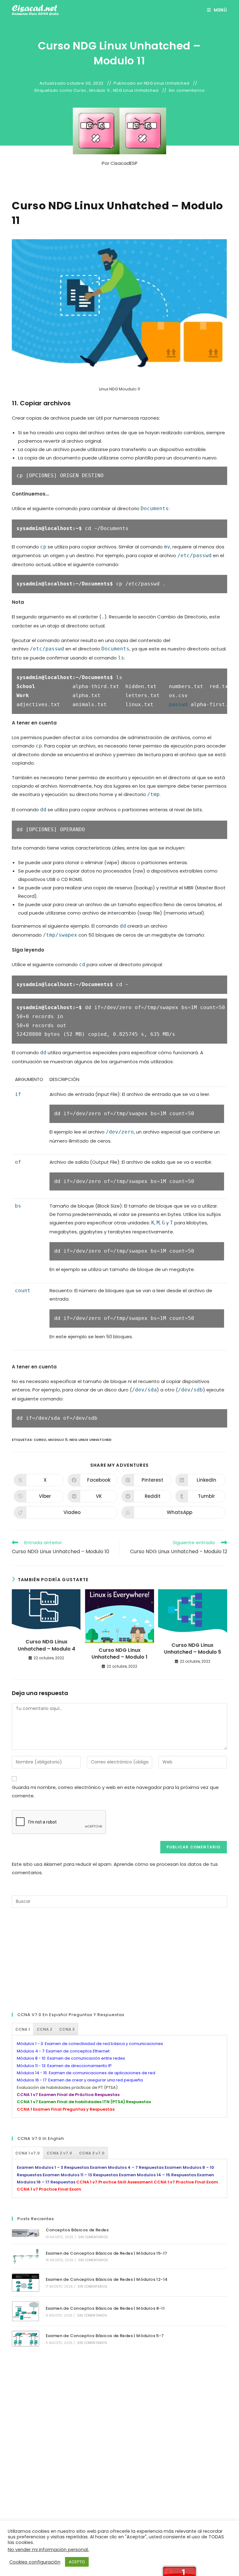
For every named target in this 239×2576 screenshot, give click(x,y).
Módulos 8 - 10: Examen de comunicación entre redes (71, 2058)
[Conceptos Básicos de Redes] (25, 2233)
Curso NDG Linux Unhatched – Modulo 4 (47, 1645)
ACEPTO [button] (77, 2562)
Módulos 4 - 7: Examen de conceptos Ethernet (63, 2051)
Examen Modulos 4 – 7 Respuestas (127, 2167)
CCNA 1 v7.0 (28, 2153)
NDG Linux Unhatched (167, 83)
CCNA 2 (45, 2029)
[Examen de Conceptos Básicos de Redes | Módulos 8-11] (25, 2311)
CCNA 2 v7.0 (59, 2153)
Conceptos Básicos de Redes (77, 2230)
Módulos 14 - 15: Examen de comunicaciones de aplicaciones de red (86, 2073)
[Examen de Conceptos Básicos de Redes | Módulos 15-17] (25, 2256)
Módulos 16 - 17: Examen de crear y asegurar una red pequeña (80, 2080)
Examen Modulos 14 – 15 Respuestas (157, 2175)
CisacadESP (124, 163)
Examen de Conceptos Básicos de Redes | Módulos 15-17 (107, 2253)
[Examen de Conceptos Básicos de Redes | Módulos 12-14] (25, 2283)
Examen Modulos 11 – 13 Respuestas (80, 2175)
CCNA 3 (67, 2029)
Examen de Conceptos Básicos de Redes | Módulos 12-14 (107, 2279)
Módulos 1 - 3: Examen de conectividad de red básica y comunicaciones (90, 2044)
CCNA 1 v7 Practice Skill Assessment (115, 2182)
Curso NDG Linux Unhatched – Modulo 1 (119, 1654)
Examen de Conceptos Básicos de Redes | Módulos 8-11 (105, 2308)
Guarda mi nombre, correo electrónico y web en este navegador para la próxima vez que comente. (115, 1791)
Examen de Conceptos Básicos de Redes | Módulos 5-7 (105, 2336)
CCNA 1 (23, 2029)
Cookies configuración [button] (35, 2562)
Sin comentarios (187, 91)
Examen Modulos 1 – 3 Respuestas (53, 2167)
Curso (80, 91)
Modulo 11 (99, 91)
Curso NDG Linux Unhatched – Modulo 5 (193, 1649)
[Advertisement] (59, 1959)
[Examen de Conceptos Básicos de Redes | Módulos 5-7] (25, 2339)
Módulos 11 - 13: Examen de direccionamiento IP (64, 2066)
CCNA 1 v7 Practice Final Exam (186, 2182)
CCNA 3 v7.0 (92, 2153)
